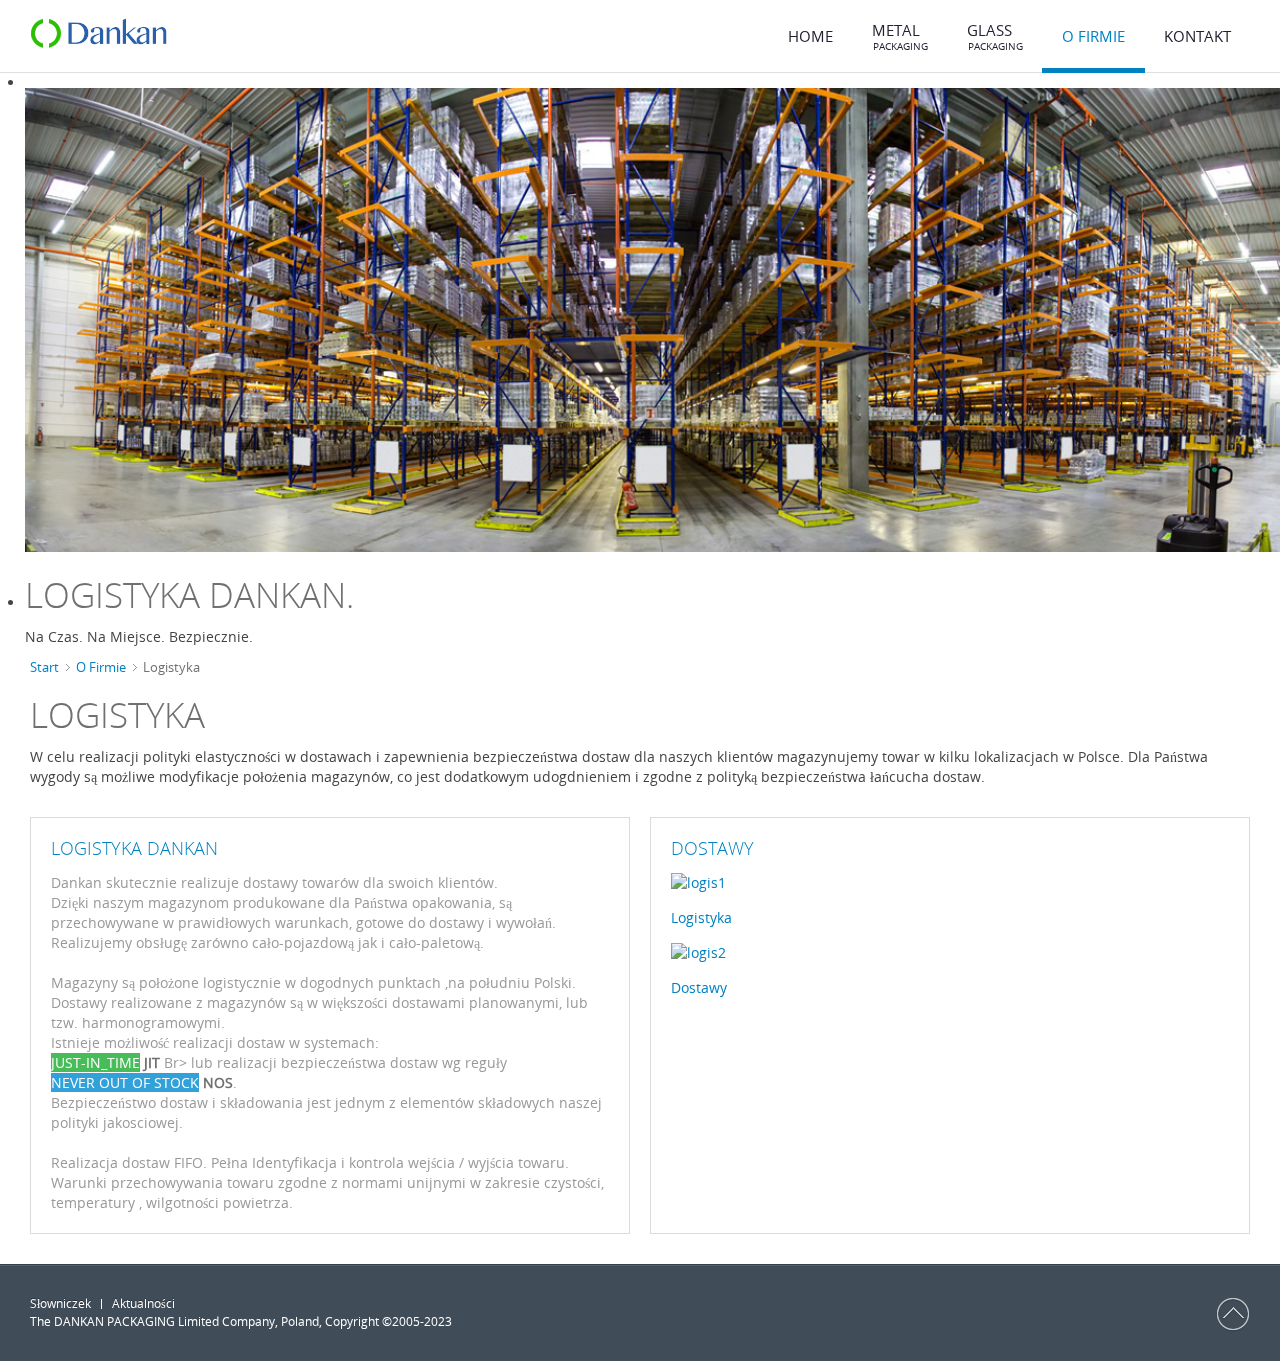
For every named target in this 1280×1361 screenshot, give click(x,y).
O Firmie (101, 667)
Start (44, 667)
